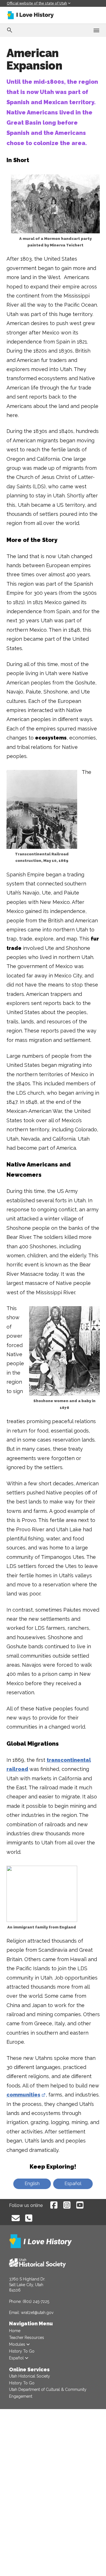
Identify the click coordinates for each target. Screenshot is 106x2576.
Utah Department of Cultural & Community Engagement (48, 2393)
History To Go (22, 2383)
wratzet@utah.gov (37, 2313)
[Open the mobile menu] (96, 30)
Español (73, 2184)
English (32, 2184)
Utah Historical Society (30, 2376)
